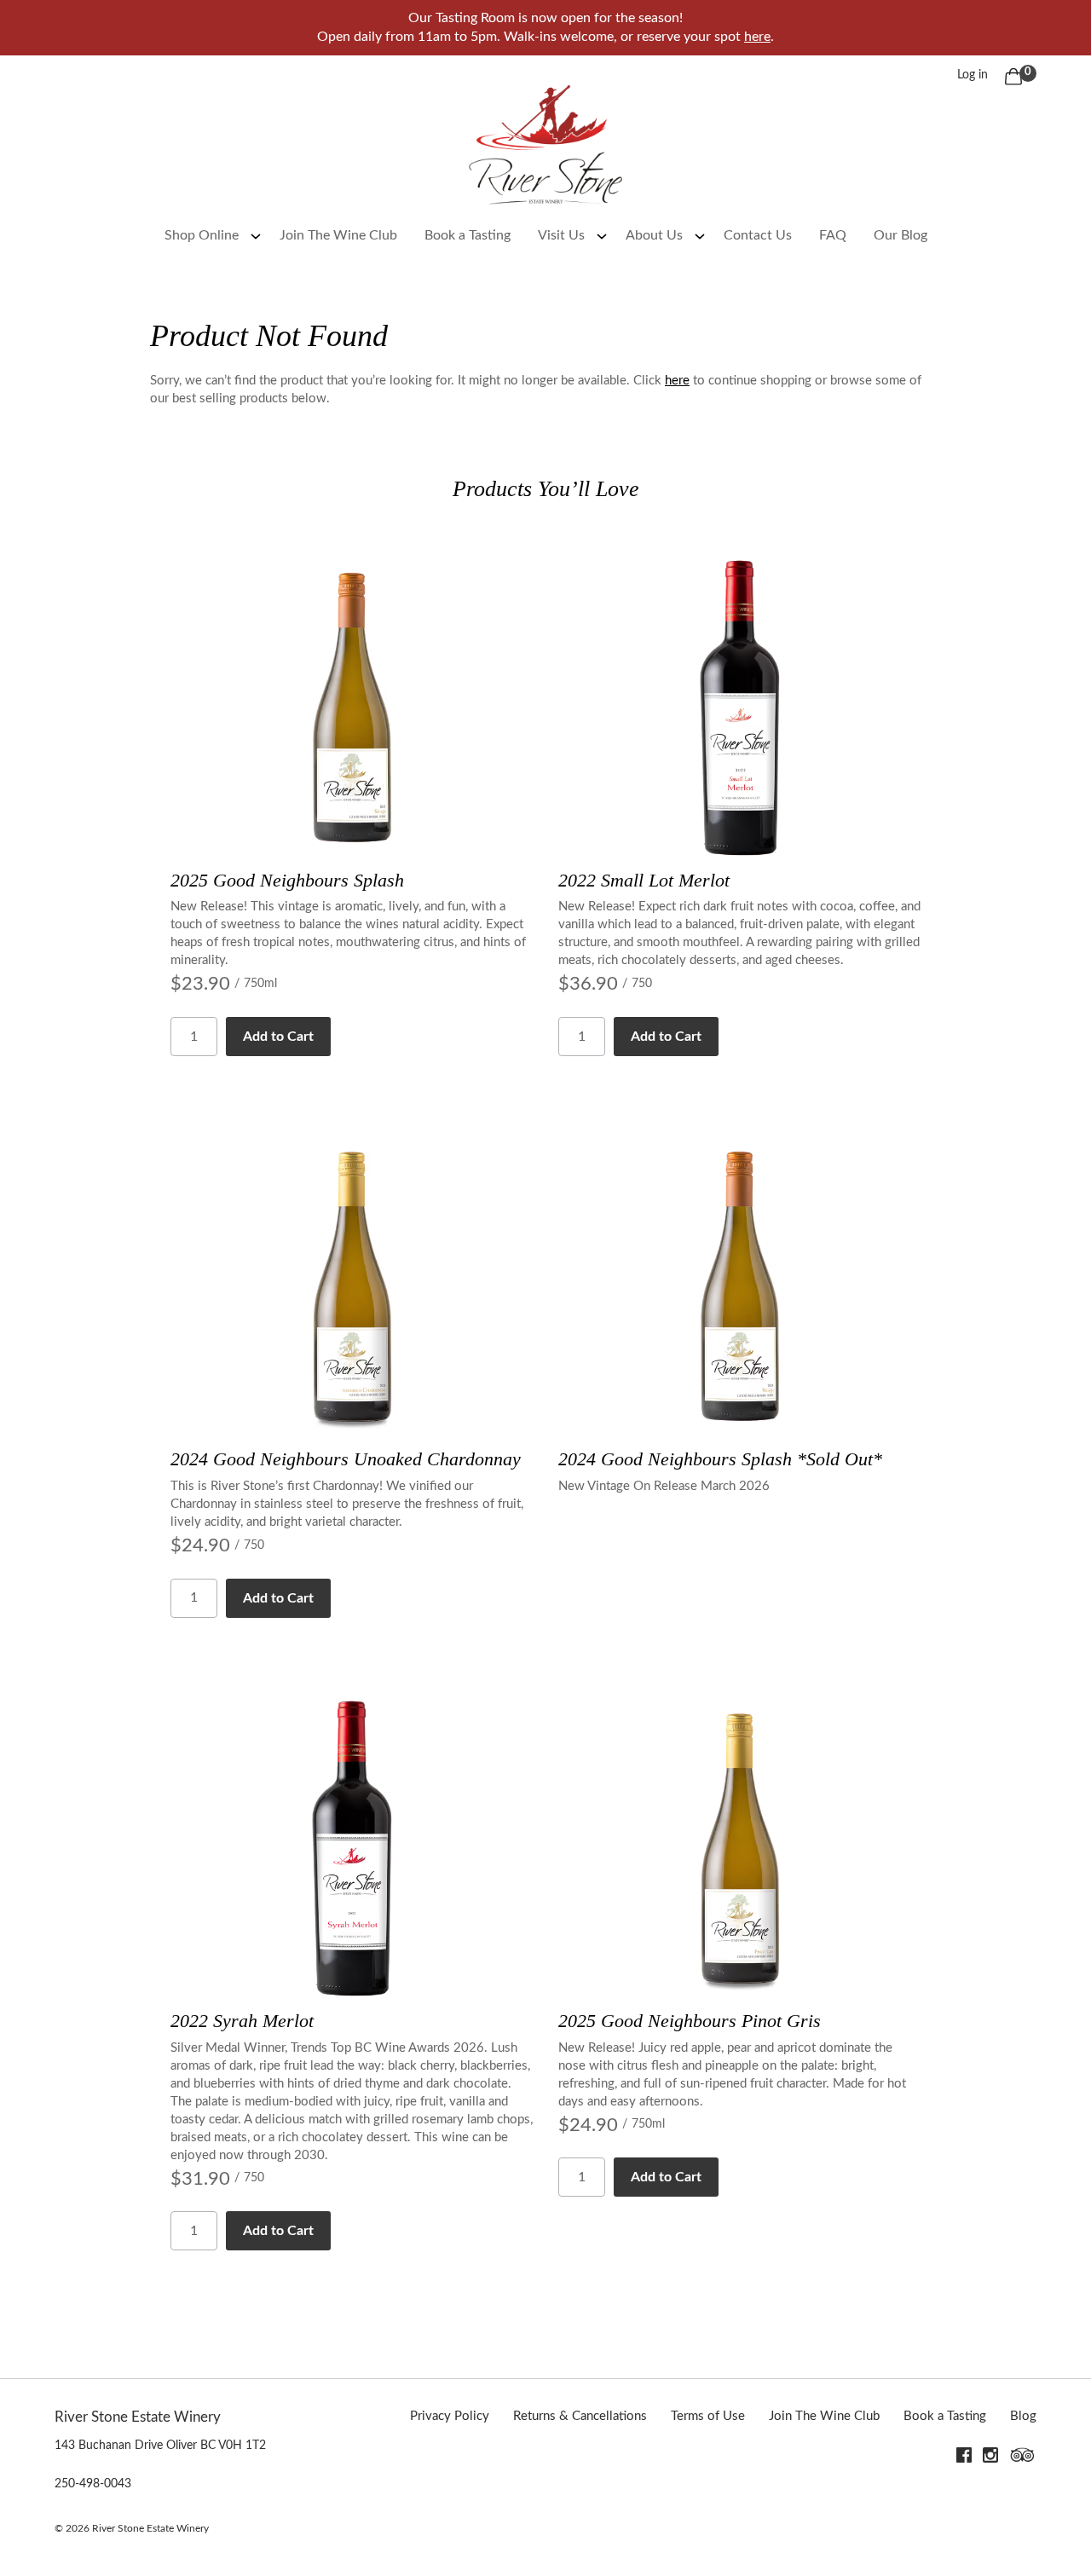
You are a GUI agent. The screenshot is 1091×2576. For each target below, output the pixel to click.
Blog (1023, 2416)
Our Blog (901, 235)
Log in (973, 75)
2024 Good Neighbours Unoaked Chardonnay (346, 1459)
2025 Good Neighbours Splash (287, 880)
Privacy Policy (450, 2416)
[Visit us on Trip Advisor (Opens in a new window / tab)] (1023, 2458)
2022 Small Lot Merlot (644, 880)
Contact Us (758, 235)
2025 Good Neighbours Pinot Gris (690, 2021)
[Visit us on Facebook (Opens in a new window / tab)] (964, 2458)
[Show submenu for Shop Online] (256, 236)
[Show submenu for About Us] (700, 236)
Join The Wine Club (338, 235)
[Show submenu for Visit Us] (602, 236)
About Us (654, 235)
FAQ (833, 235)
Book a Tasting (468, 235)
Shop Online (202, 235)
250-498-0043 (93, 2484)
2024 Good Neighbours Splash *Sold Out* (720, 1459)
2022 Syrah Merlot (242, 2021)
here (757, 37)
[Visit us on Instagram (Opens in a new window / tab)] (990, 2458)
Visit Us (561, 235)
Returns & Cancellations (580, 2416)
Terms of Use (708, 2416)
